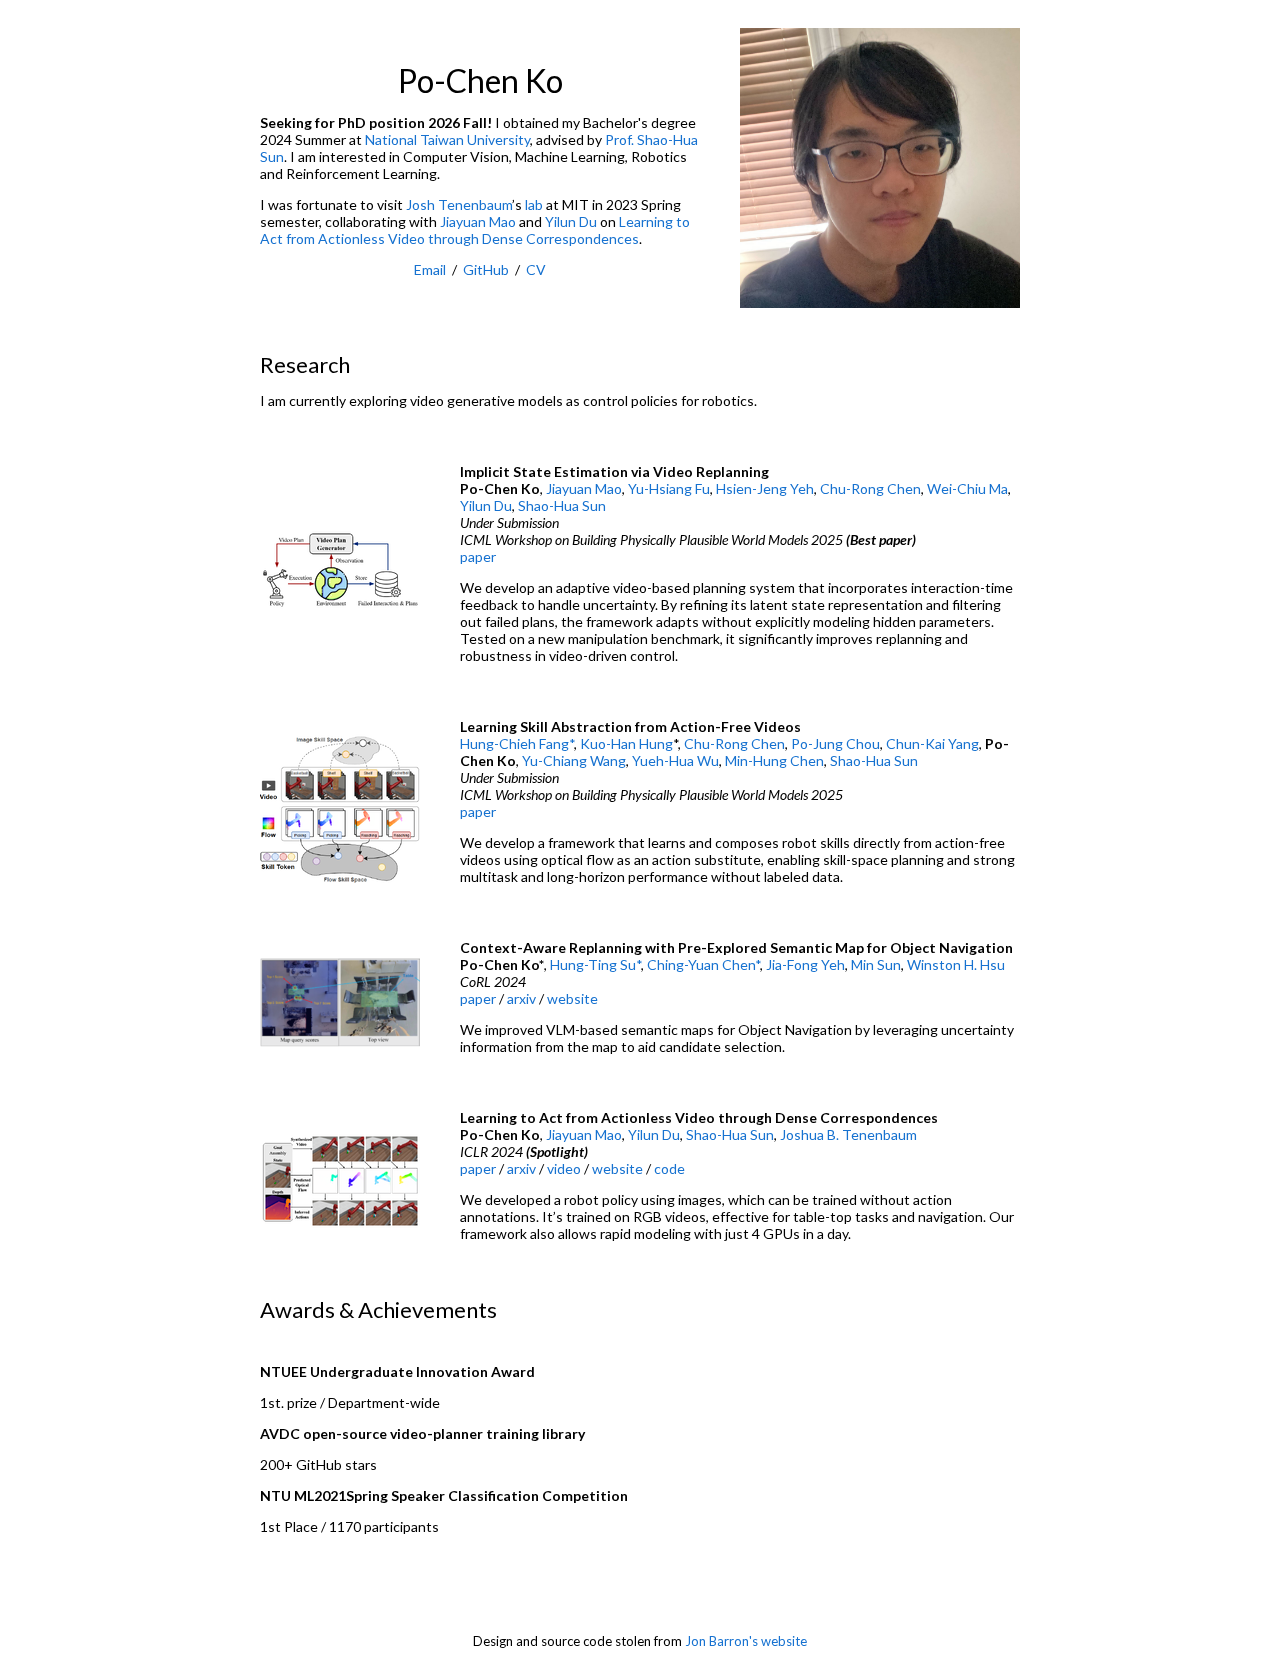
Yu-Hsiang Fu (669, 488)
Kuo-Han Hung (626, 743)
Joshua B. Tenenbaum (848, 1134)
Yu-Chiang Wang (574, 760)
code (669, 1168)
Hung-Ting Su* (595, 964)
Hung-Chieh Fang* (517, 743)
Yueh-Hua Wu (675, 760)
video (564, 1168)
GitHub (486, 269)
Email (430, 269)
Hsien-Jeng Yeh (765, 488)
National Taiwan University (447, 139)
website (572, 998)
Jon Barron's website (746, 1641)
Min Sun (876, 964)
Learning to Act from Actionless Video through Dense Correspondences (475, 230)
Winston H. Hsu (956, 964)
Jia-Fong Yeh (805, 964)
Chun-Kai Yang (932, 743)
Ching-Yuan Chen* (703, 964)
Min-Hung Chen (774, 760)
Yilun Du (571, 221)
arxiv (521, 998)
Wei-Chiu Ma (967, 488)
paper (478, 556)
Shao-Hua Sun (562, 505)
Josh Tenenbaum (459, 204)
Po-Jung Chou (835, 743)
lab (534, 204)
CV (536, 269)
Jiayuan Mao (478, 221)
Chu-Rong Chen (870, 488)
